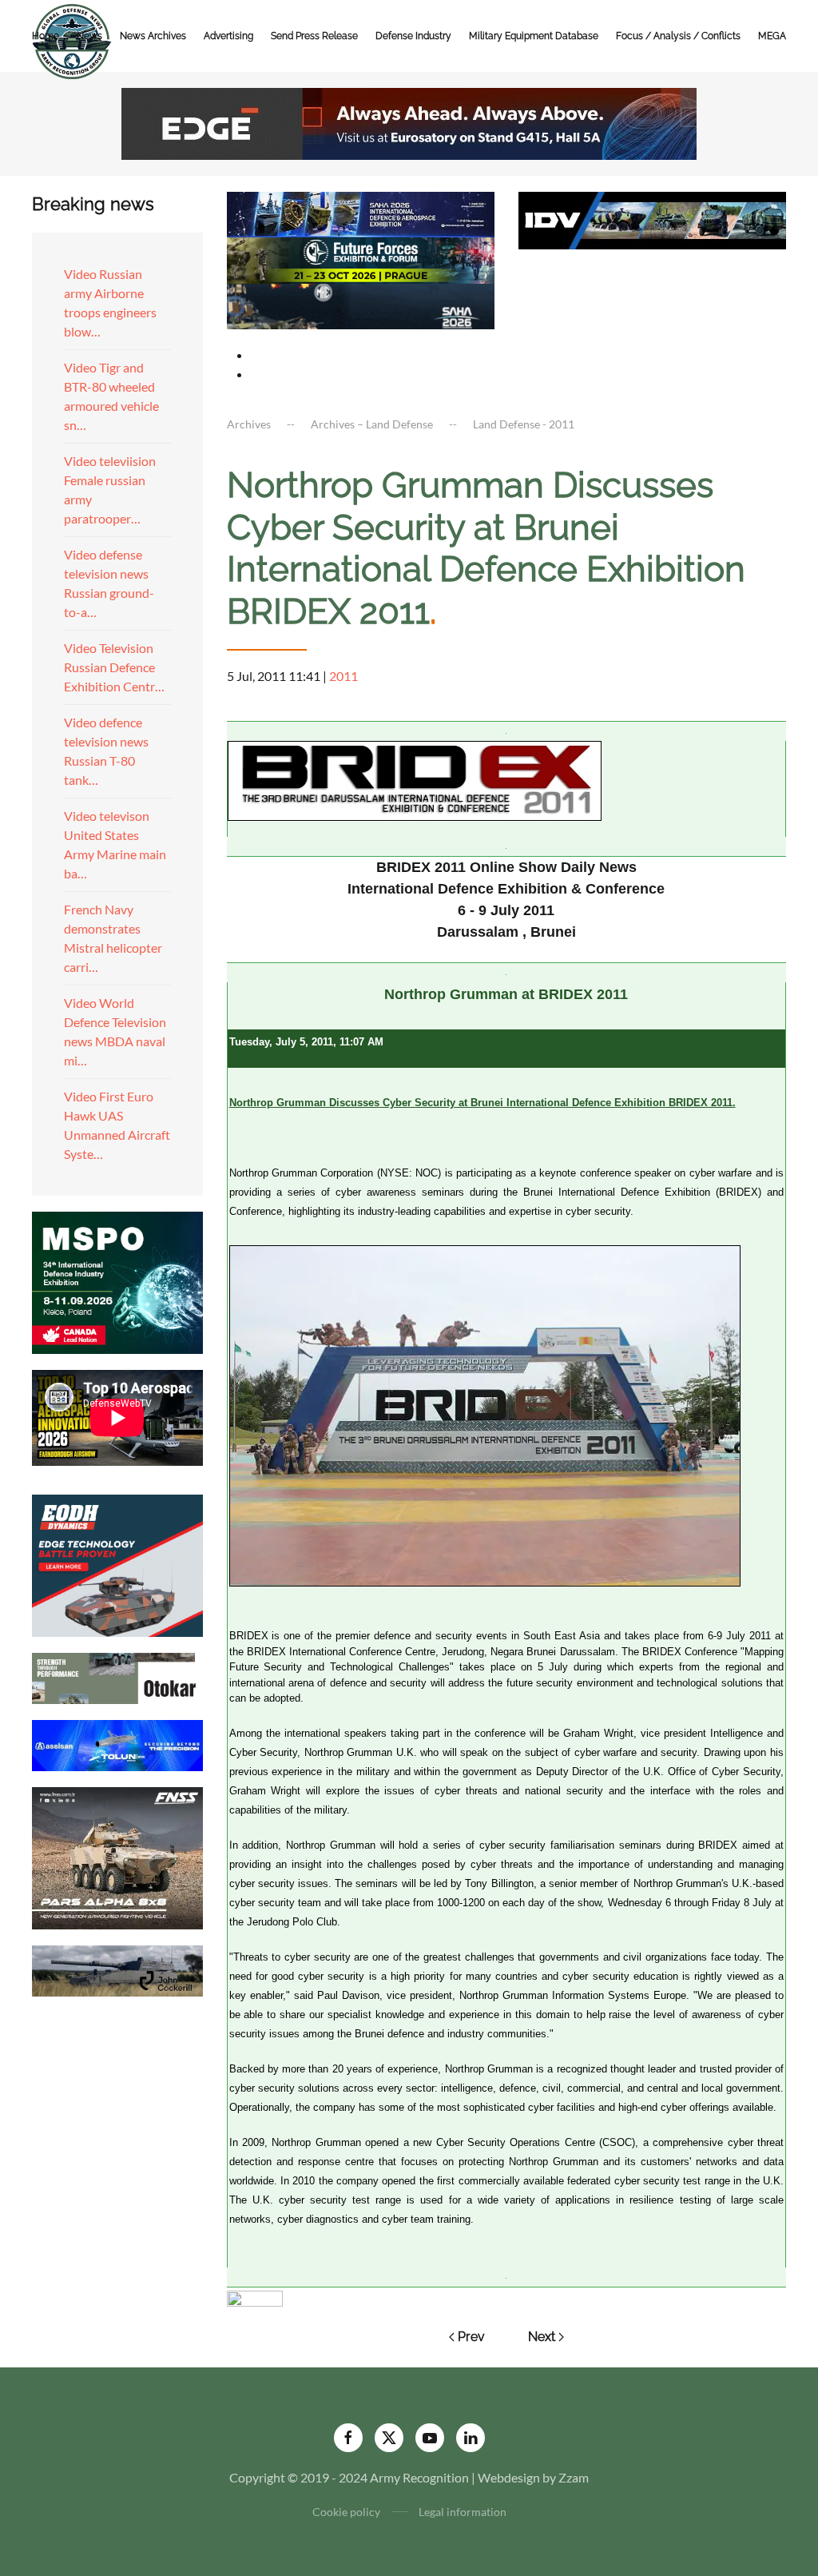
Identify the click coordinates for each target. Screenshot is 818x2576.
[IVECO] (652, 219)
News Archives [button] (153, 36)
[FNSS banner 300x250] (117, 1856)
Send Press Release (314, 36)
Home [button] (46, 36)
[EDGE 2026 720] (409, 122)
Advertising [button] (228, 36)
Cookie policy (346, 2512)
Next (542, 2337)
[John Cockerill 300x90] (117, 1969)
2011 (343, 676)
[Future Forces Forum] (361, 259)
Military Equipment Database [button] (534, 36)
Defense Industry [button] (413, 36)
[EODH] (117, 1564)
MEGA (772, 36)
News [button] (89, 36)
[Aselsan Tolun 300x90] (117, 1744)
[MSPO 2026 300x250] (117, 1281)
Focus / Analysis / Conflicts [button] (678, 36)
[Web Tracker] (255, 2297)
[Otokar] (117, 1676)
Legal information (463, 2512)
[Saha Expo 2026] (361, 213)
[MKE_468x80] (361, 304)
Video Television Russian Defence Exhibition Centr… (114, 667)
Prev (471, 2337)
